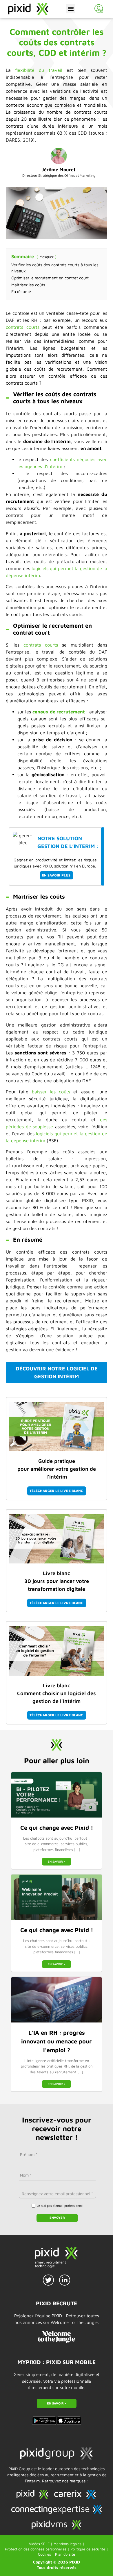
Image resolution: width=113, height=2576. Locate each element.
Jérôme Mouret (59, 169)
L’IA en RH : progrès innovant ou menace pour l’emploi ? (57, 2041)
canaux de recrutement (59, 712)
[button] (71, 9)
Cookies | (46, 2554)
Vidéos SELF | (41, 2544)
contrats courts (23, 327)
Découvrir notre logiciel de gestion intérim (57, 1372)
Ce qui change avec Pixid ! (57, 1828)
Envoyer (57, 2217)
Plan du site (65, 2554)
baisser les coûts (51, 1092)
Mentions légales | (69, 2544)
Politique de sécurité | (89, 2549)
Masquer (47, 257)
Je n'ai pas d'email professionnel (60, 2205)
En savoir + (57, 1861)
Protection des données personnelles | (37, 2549)
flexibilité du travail (39, 70)
